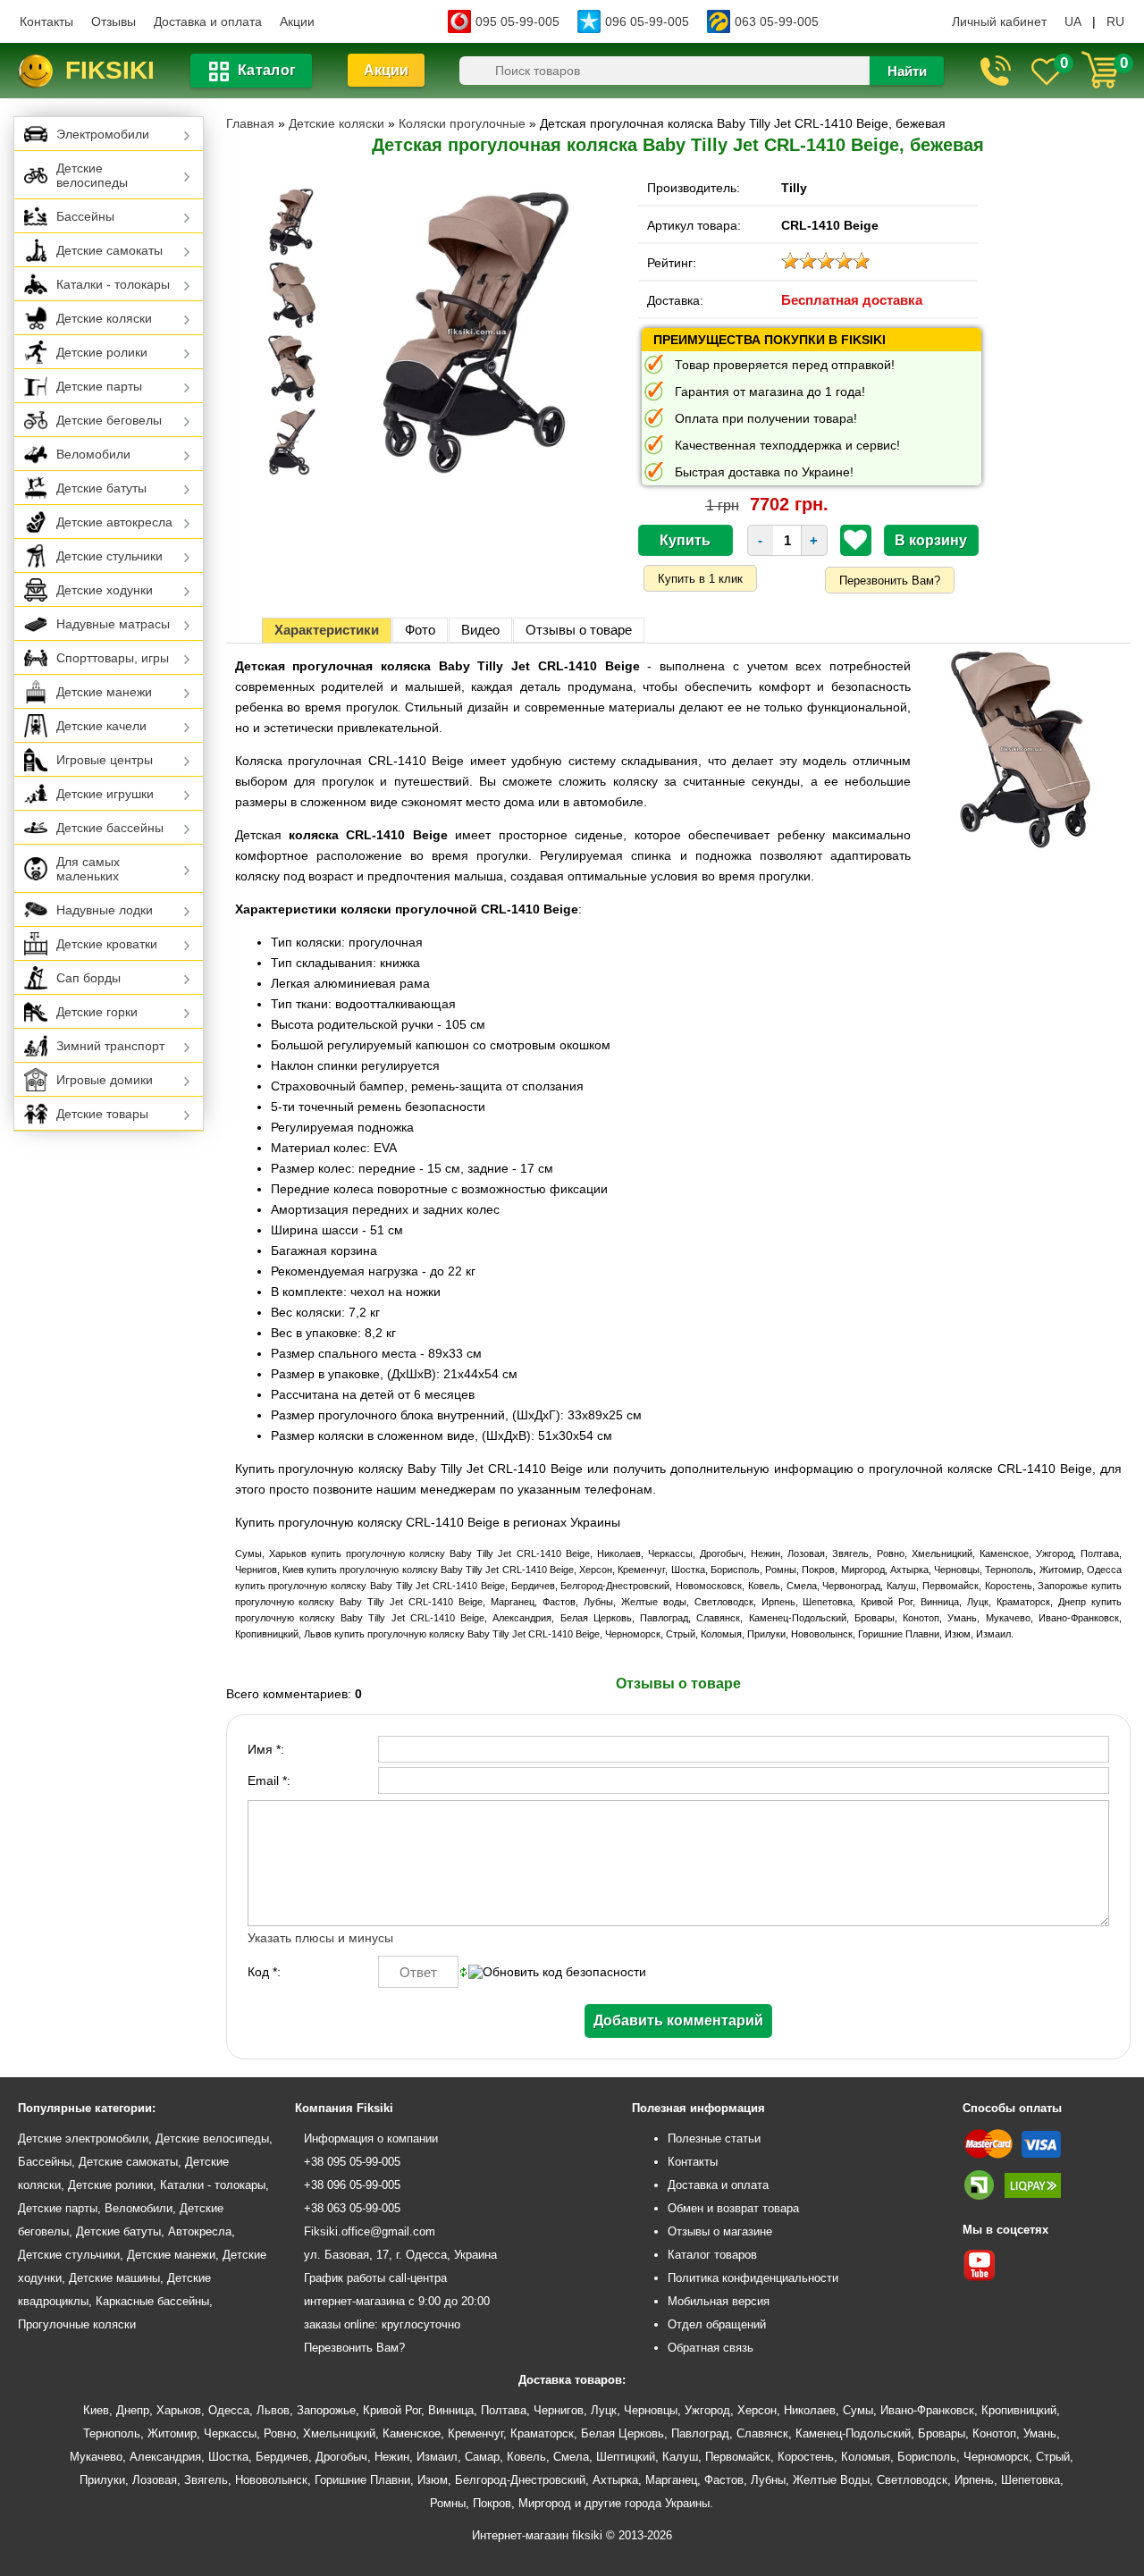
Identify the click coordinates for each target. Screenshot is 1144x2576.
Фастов (724, 2480)
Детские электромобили (83, 2138)
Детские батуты (101, 488)
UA (1073, 21)
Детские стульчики (109, 556)
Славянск (762, 2433)
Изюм (433, 2480)
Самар (482, 2457)
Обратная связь (711, 2348)
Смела (571, 2457)
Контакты (46, 21)
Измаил (437, 2457)
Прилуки (102, 2480)
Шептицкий (626, 2457)
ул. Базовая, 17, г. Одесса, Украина (400, 2255)
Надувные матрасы (113, 624)
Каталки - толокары (113, 284)
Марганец (671, 2480)
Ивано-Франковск (927, 2410)
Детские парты (99, 386)
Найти (907, 71)
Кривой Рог (392, 2410)
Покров (492, 2503)
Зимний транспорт (110, 1046)
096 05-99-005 (647, 21)
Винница (451, 2410)
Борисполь (927, 2457)
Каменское (412, 2433)
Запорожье (326, 2410)
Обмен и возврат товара (733, 2208)
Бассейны (85, 216)
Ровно (280, 2433)
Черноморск (996, 2457)
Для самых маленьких (88, 869)
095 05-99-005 (517, 21)
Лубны (768, 2480)
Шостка (228, 2457)
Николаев (810, 2410)
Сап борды (88, 978)
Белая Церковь (622, 2433)
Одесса (229, 2410)
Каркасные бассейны (152, 2301)
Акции (297, 21)
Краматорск (542, 2433)
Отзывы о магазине (720, 2231)
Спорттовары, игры (113, 658)
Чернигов (559, 2410)
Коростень (806, 2457)
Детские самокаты (109, 250)
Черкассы (230, 2433)
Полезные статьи (714, 2138)
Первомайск (738, 2457)
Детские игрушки (105, 794)
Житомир (172, 2433)
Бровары (942, 2433)
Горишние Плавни (362, 2480)
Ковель (526, 2457)
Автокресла (200, 2231)
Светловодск (912, 2480)
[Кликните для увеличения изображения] (476, 332)
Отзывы (114, 21)
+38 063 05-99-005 (352, 2208)
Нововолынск (271, 2480)
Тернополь (112, 2433)
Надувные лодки (105, 910)
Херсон (757, 2410)
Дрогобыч (341, 2457)
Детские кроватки (107, 944)
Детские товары (102, 1114)
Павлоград (700, 2433)
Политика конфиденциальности (753, 2278)
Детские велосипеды (92, 175)
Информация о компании (371, 2138)
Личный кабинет (999, 21)
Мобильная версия (719, 2301)
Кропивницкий (1019, 2410)
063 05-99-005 (777, 21)
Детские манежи (104, 692)
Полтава (504, 2410)
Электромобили (103, 134)
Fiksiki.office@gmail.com (370, 2231)
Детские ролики (102, 352)
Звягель (206, 2480)
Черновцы (651, 2410)
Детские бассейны (110, 828)
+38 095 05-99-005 (352, 2162)
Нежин (392, 2457)
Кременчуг (475, 2433)
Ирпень (974, 2480)
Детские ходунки (105, 590)
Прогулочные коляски (77, 2324)
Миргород (545, 2503)
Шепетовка (1030, 2480)
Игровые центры (105, 760)
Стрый (1053, 2457)
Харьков (179, 2410)
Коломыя (866, 2457)
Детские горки (97, 1012)
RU (1115, 21)
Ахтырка (615, 2480)
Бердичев (282, 2457)
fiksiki (110, 70)
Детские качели (101, 726)
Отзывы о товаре (579, 630)
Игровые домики (105, 1080)
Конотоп (994, 2433)
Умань (1040, 2433)
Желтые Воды (831, 2480)
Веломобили (93, 454)
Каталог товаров (712, 2255)
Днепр (133, 2410)
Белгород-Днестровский (520, 2480)
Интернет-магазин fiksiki (537, 2535)
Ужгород (707, 2410)
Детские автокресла (114, 522)
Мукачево (96, 2457)
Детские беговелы (109, 420)
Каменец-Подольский (853, 2433)
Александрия (165, 2457)
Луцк (604, 2410)
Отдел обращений (717, 2324)
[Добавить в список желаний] (855, 540)
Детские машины (114, 2278)
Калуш (680, 2457)
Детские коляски (104, 318)
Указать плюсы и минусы (320, 1938)
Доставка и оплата (208, 21)
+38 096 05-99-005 (352, 2185)
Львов (273, 2410)
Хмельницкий (339, 2433)
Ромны (448, 2503)
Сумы (858, 2410)
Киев (96, 2410)
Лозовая (155, 2480)
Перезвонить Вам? (890, 581)
